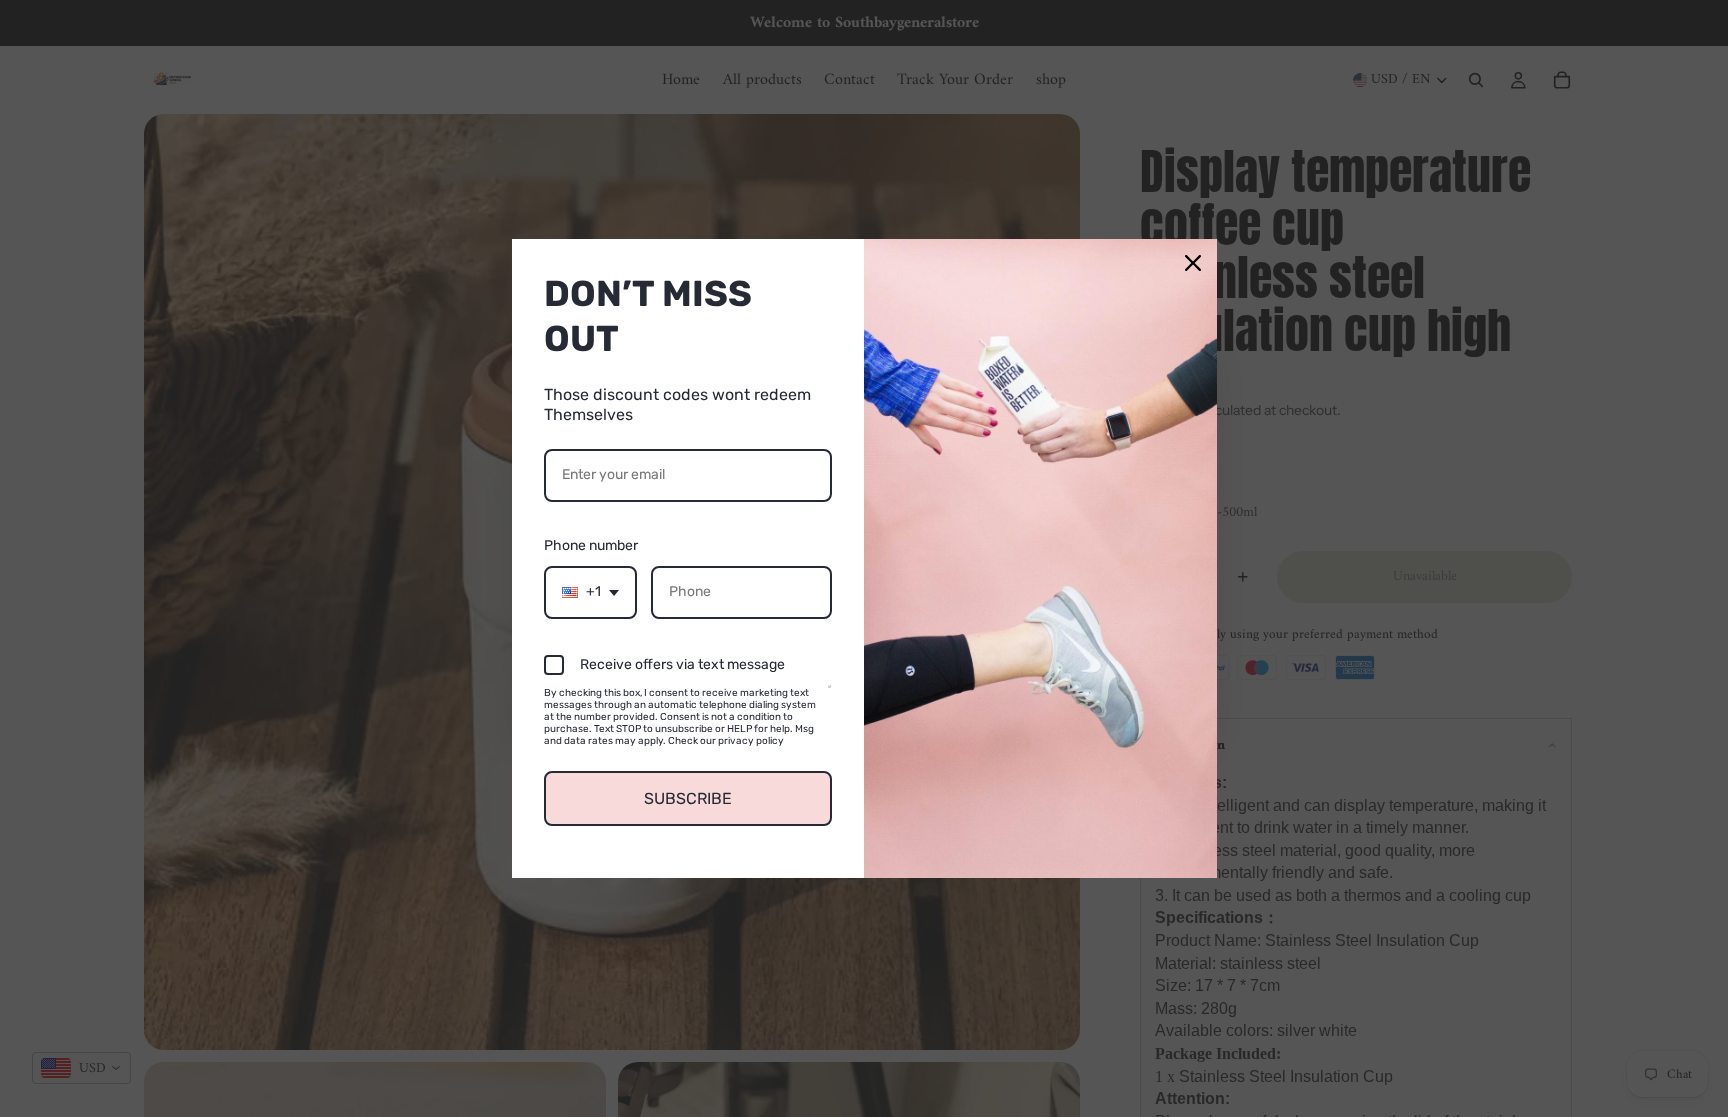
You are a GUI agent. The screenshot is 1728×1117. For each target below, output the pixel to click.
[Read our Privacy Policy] (829, 696)
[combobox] (590, 592)
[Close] (1193, 263)
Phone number (591, 545)
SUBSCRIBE (688, 798)
